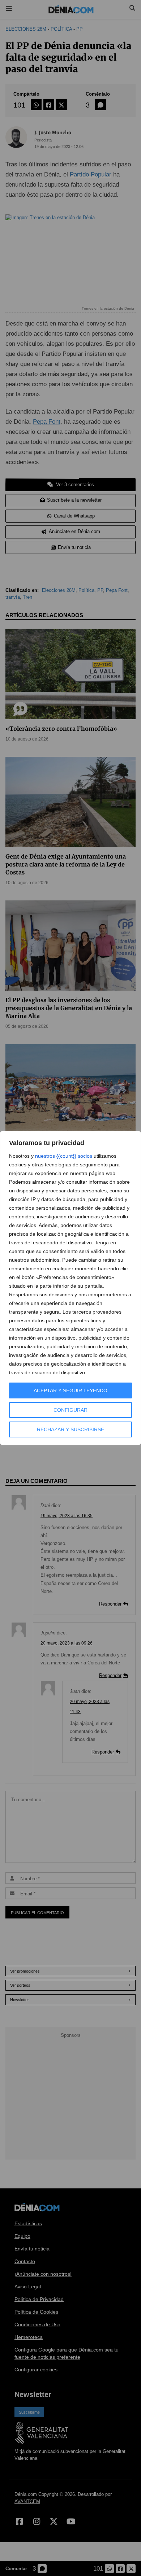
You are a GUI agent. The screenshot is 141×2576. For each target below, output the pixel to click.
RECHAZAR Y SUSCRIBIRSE (70, 1429)
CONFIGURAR (70, 1410)
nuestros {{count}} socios (64, 1156)
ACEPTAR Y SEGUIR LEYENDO (70, 1390)
